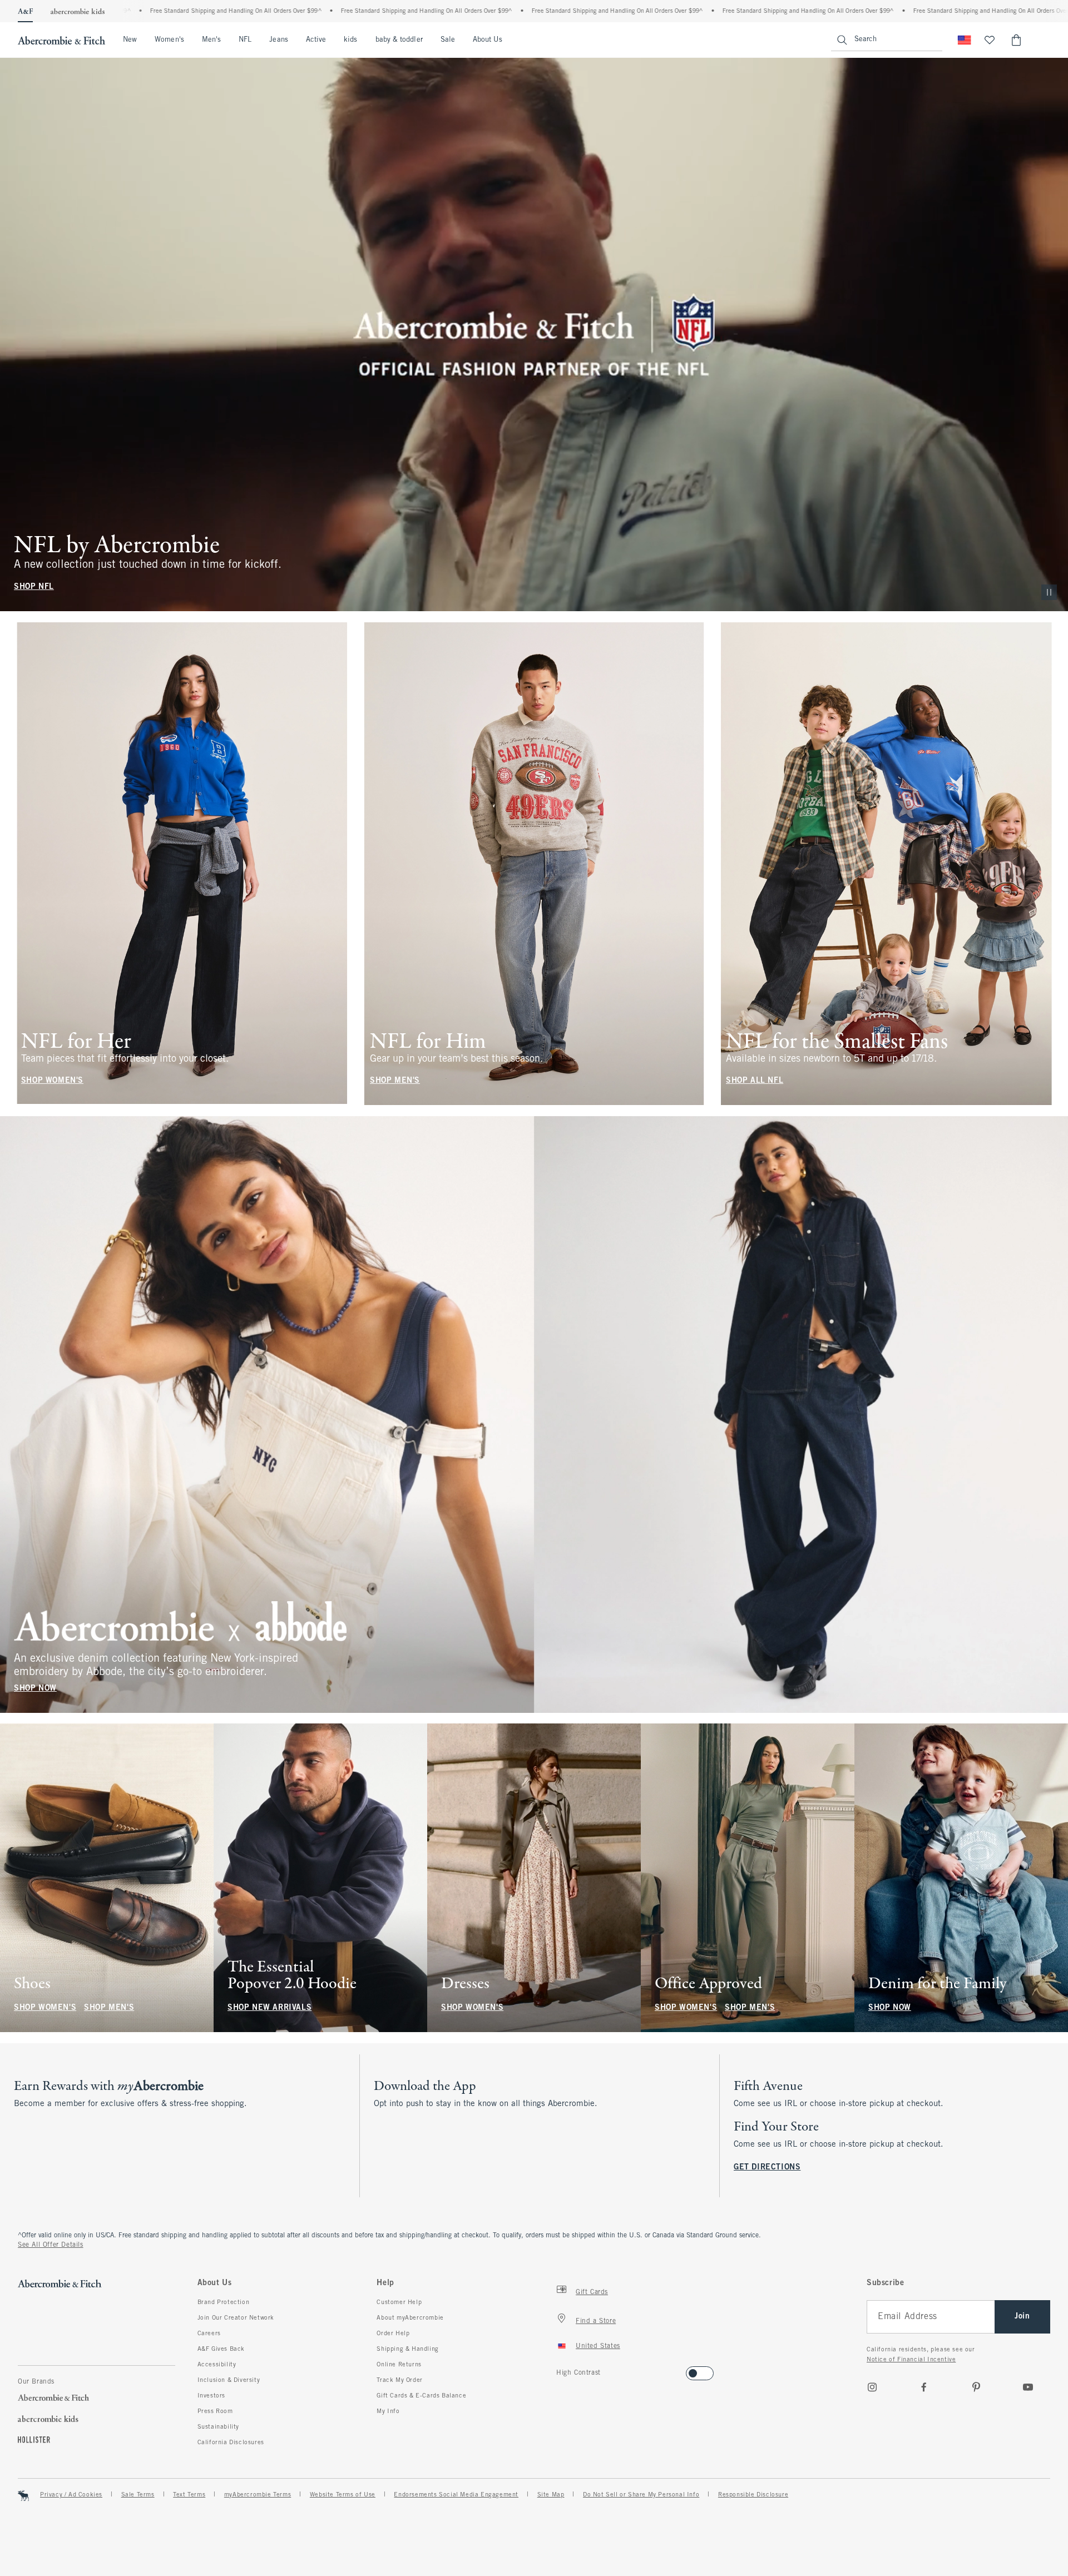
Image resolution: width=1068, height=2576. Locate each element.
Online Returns (399, 2365)
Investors (211, 2396)
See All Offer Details (51, 2245)
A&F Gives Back (221, 2349)
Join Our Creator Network (236, 2318)
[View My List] (990, 40)
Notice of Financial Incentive (911, 2360)
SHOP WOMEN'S (52, 1081)
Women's (169, 40)
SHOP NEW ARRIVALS (270, 2008)
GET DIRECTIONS (767, 2168)
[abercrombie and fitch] (61, 40)
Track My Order (399, 2380)
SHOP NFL (34, 587)
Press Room (215, 2411)
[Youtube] (1028, 2387)
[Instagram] (872, 2387)
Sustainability (218, 2427)
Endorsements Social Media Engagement (456, 2495)
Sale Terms (138, 2495)
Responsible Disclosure (753, 2495)
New (130, 40)
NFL (245, 40)
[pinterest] (976, 2387)
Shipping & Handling (407, 2349)
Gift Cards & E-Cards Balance (421, 2396)
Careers (209, 2334)
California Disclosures (231, 2443)
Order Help (393, 2334)
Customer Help (399, 2302)
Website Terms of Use (343, 2495)
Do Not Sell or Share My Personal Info (641, 2495)
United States (598, 2346)
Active (316, 40)
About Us (488, 40)
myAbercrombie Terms (258, 2495)
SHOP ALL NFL (755, 1081)
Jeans (278, 40)
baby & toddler (399, 40)
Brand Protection (224, 2302)
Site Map (551, 2495)
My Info (388, 2411)
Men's (211, 40)
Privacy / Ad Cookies (71, 2495)
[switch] (560, 2370)
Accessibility (217, 2365)
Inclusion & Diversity (229, 2380)
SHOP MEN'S (395, 1081)
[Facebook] (924, 2387)
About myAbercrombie (410, 2318)
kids (350, 40)
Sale (448, 40)
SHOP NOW (35, 1688)
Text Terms (189, 2495)
